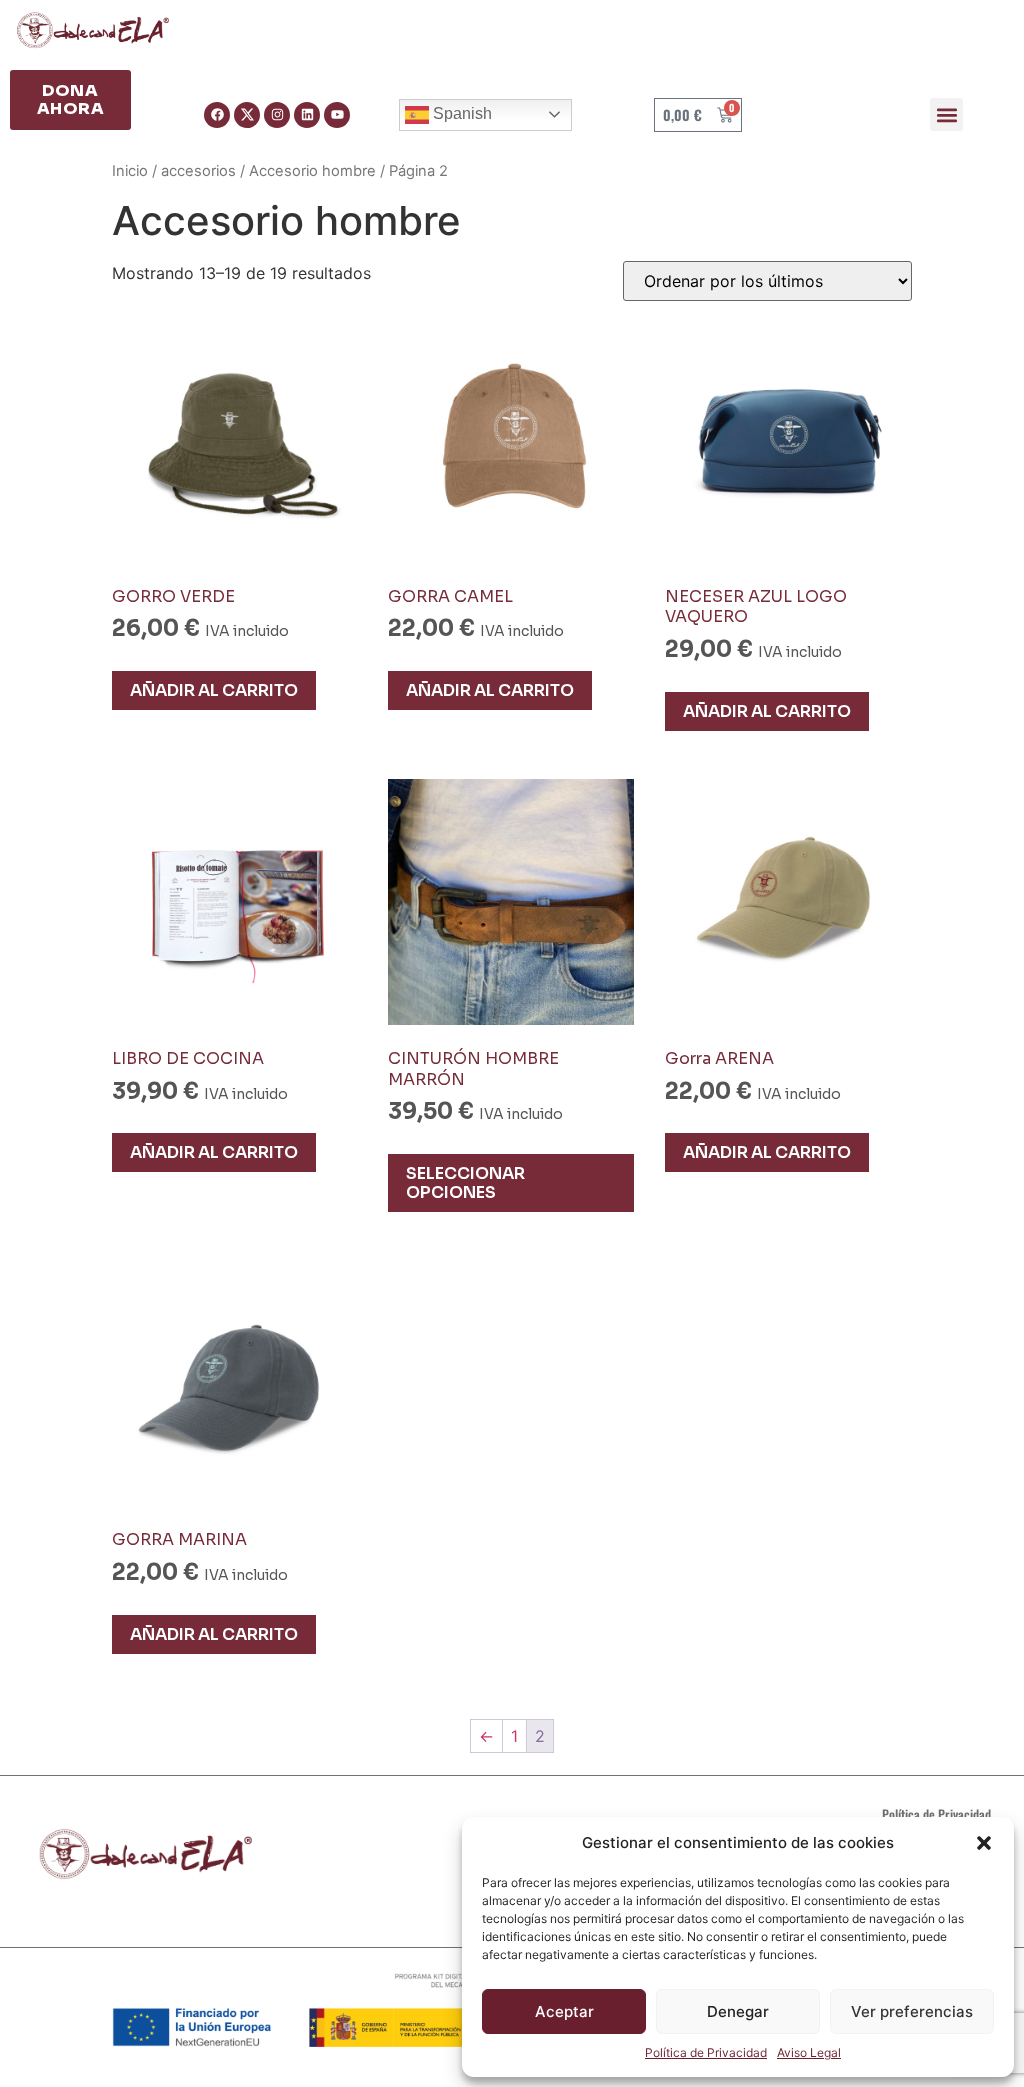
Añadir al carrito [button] (214, 690)
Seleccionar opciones (465, 1183)
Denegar (738, 2011)
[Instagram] (277, 115)
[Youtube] (337, 115)
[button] (984, 1843)
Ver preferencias (912, 2011)
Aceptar (564, 2011)
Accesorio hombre (312, 171)
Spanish (460, 113)
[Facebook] (217, 115)
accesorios (198, 171)
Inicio (130, 171)
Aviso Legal (809, 2052)
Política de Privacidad (706, 2052)
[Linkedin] (307, 115)
